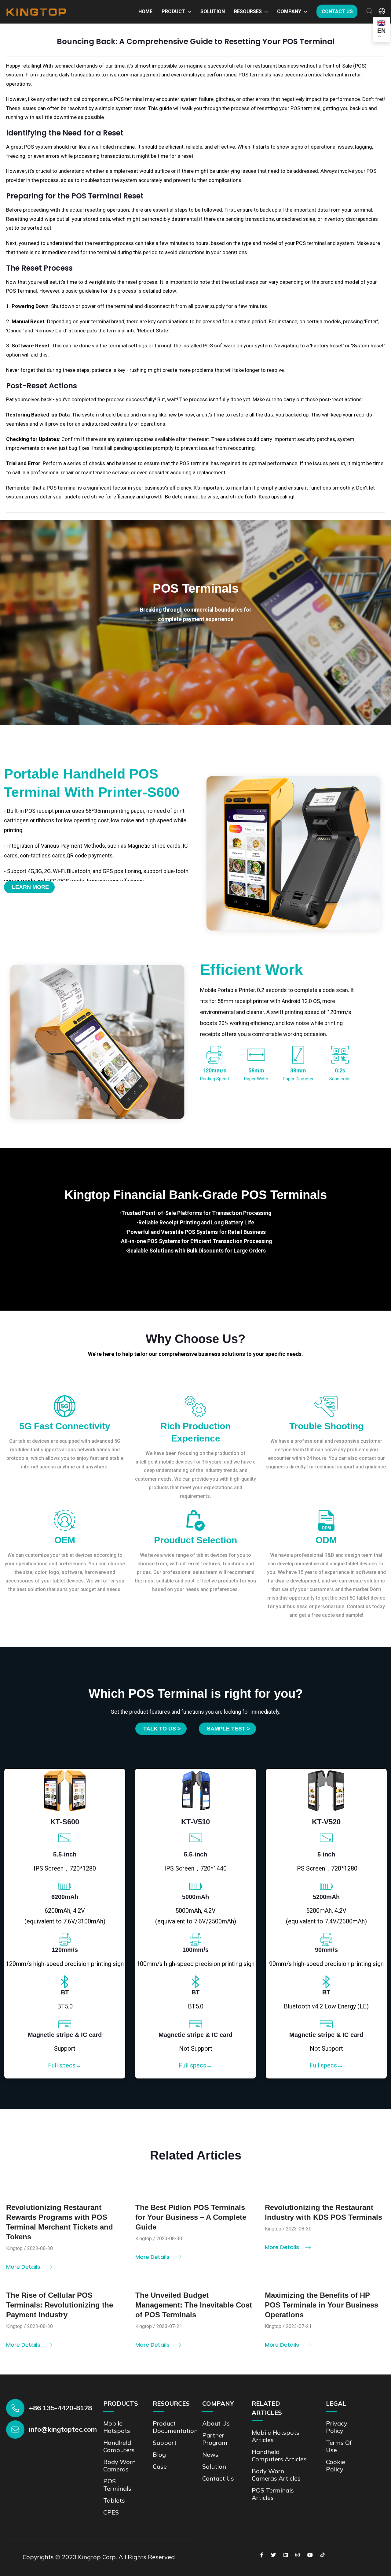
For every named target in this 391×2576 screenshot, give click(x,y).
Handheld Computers (119, 2446)
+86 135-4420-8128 (60, 2408)
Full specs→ (65, 2065)
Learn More (30, 887)
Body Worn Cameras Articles (276, 2475)
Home (145, 11)
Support (165, 2443)
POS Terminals (117, 2485)
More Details (24, 2267)
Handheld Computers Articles (279, 2455)
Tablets (114, 2500)
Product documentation (175, 2427)
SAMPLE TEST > (228, 1729)
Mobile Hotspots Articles (276, 2436)
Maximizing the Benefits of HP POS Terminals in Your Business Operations (322, 2305)
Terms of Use (339, 2446)
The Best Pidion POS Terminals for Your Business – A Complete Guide (191, 2217)
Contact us (337, 11)
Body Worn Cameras (119, 2465)
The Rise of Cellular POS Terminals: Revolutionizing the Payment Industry (60, 2305)
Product (173, 11)
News (210, 2454)
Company (289, 11)
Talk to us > (162, 1729)
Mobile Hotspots (117, 2427)
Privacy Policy (337, 2427)
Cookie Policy (336, 2465)
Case (160, 2466)
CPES (111, 2512)
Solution (213, 11)
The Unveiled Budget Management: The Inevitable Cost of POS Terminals (194, 2305)
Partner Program (215, 2439)
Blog (159, 2454)
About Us (216, 2423)
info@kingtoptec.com (63, 2429)
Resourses (248, 11)
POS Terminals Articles (273, 2494)
